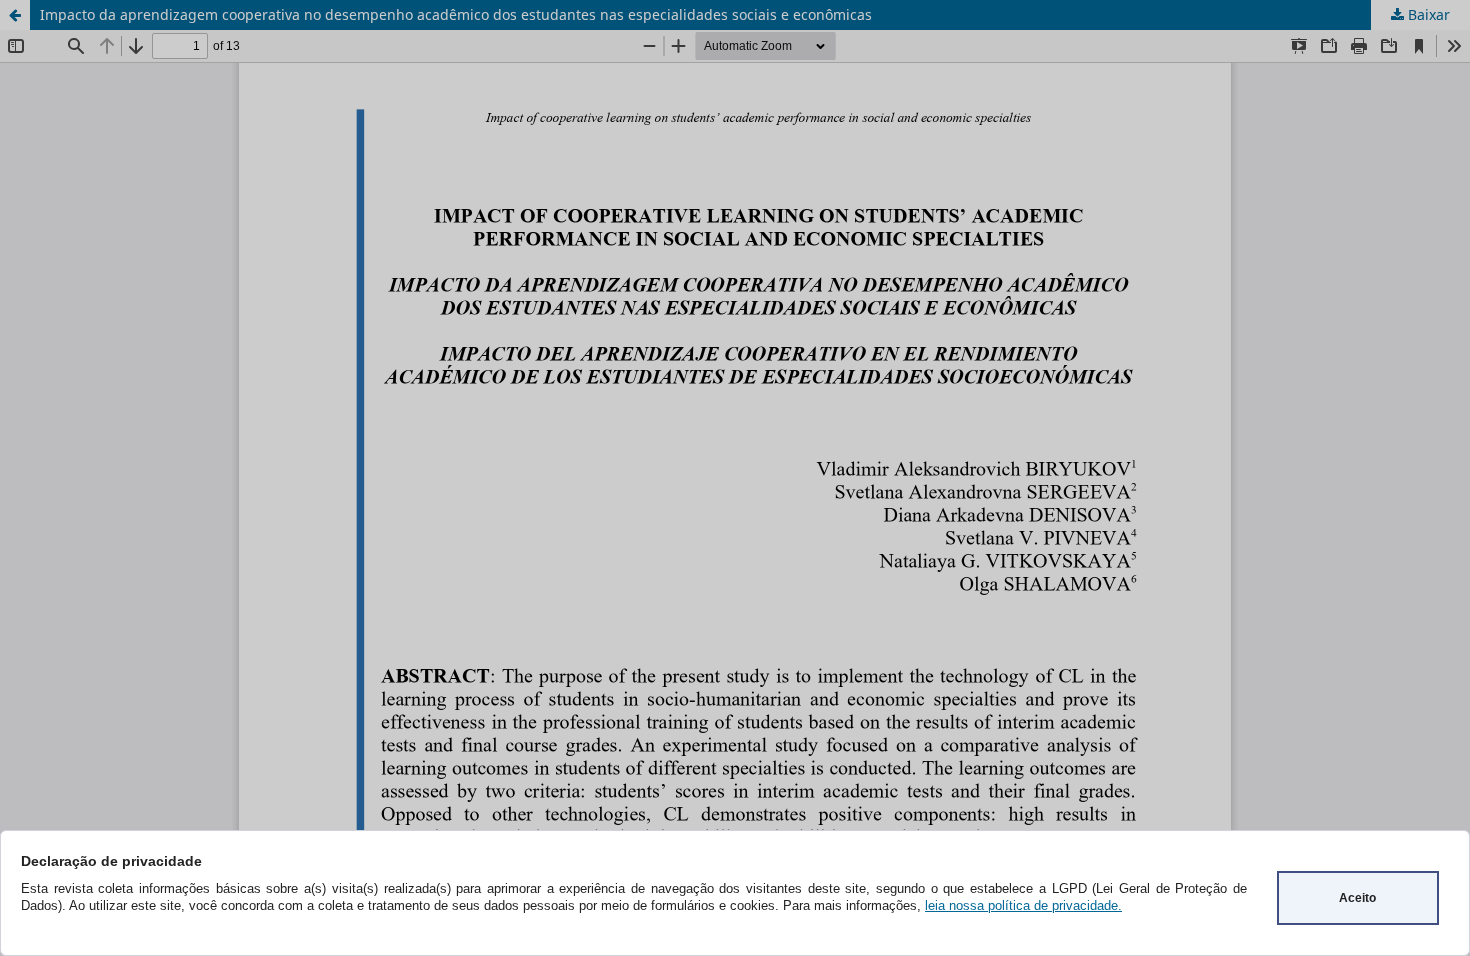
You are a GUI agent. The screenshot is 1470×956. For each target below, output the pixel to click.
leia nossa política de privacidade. (1023, 905)
